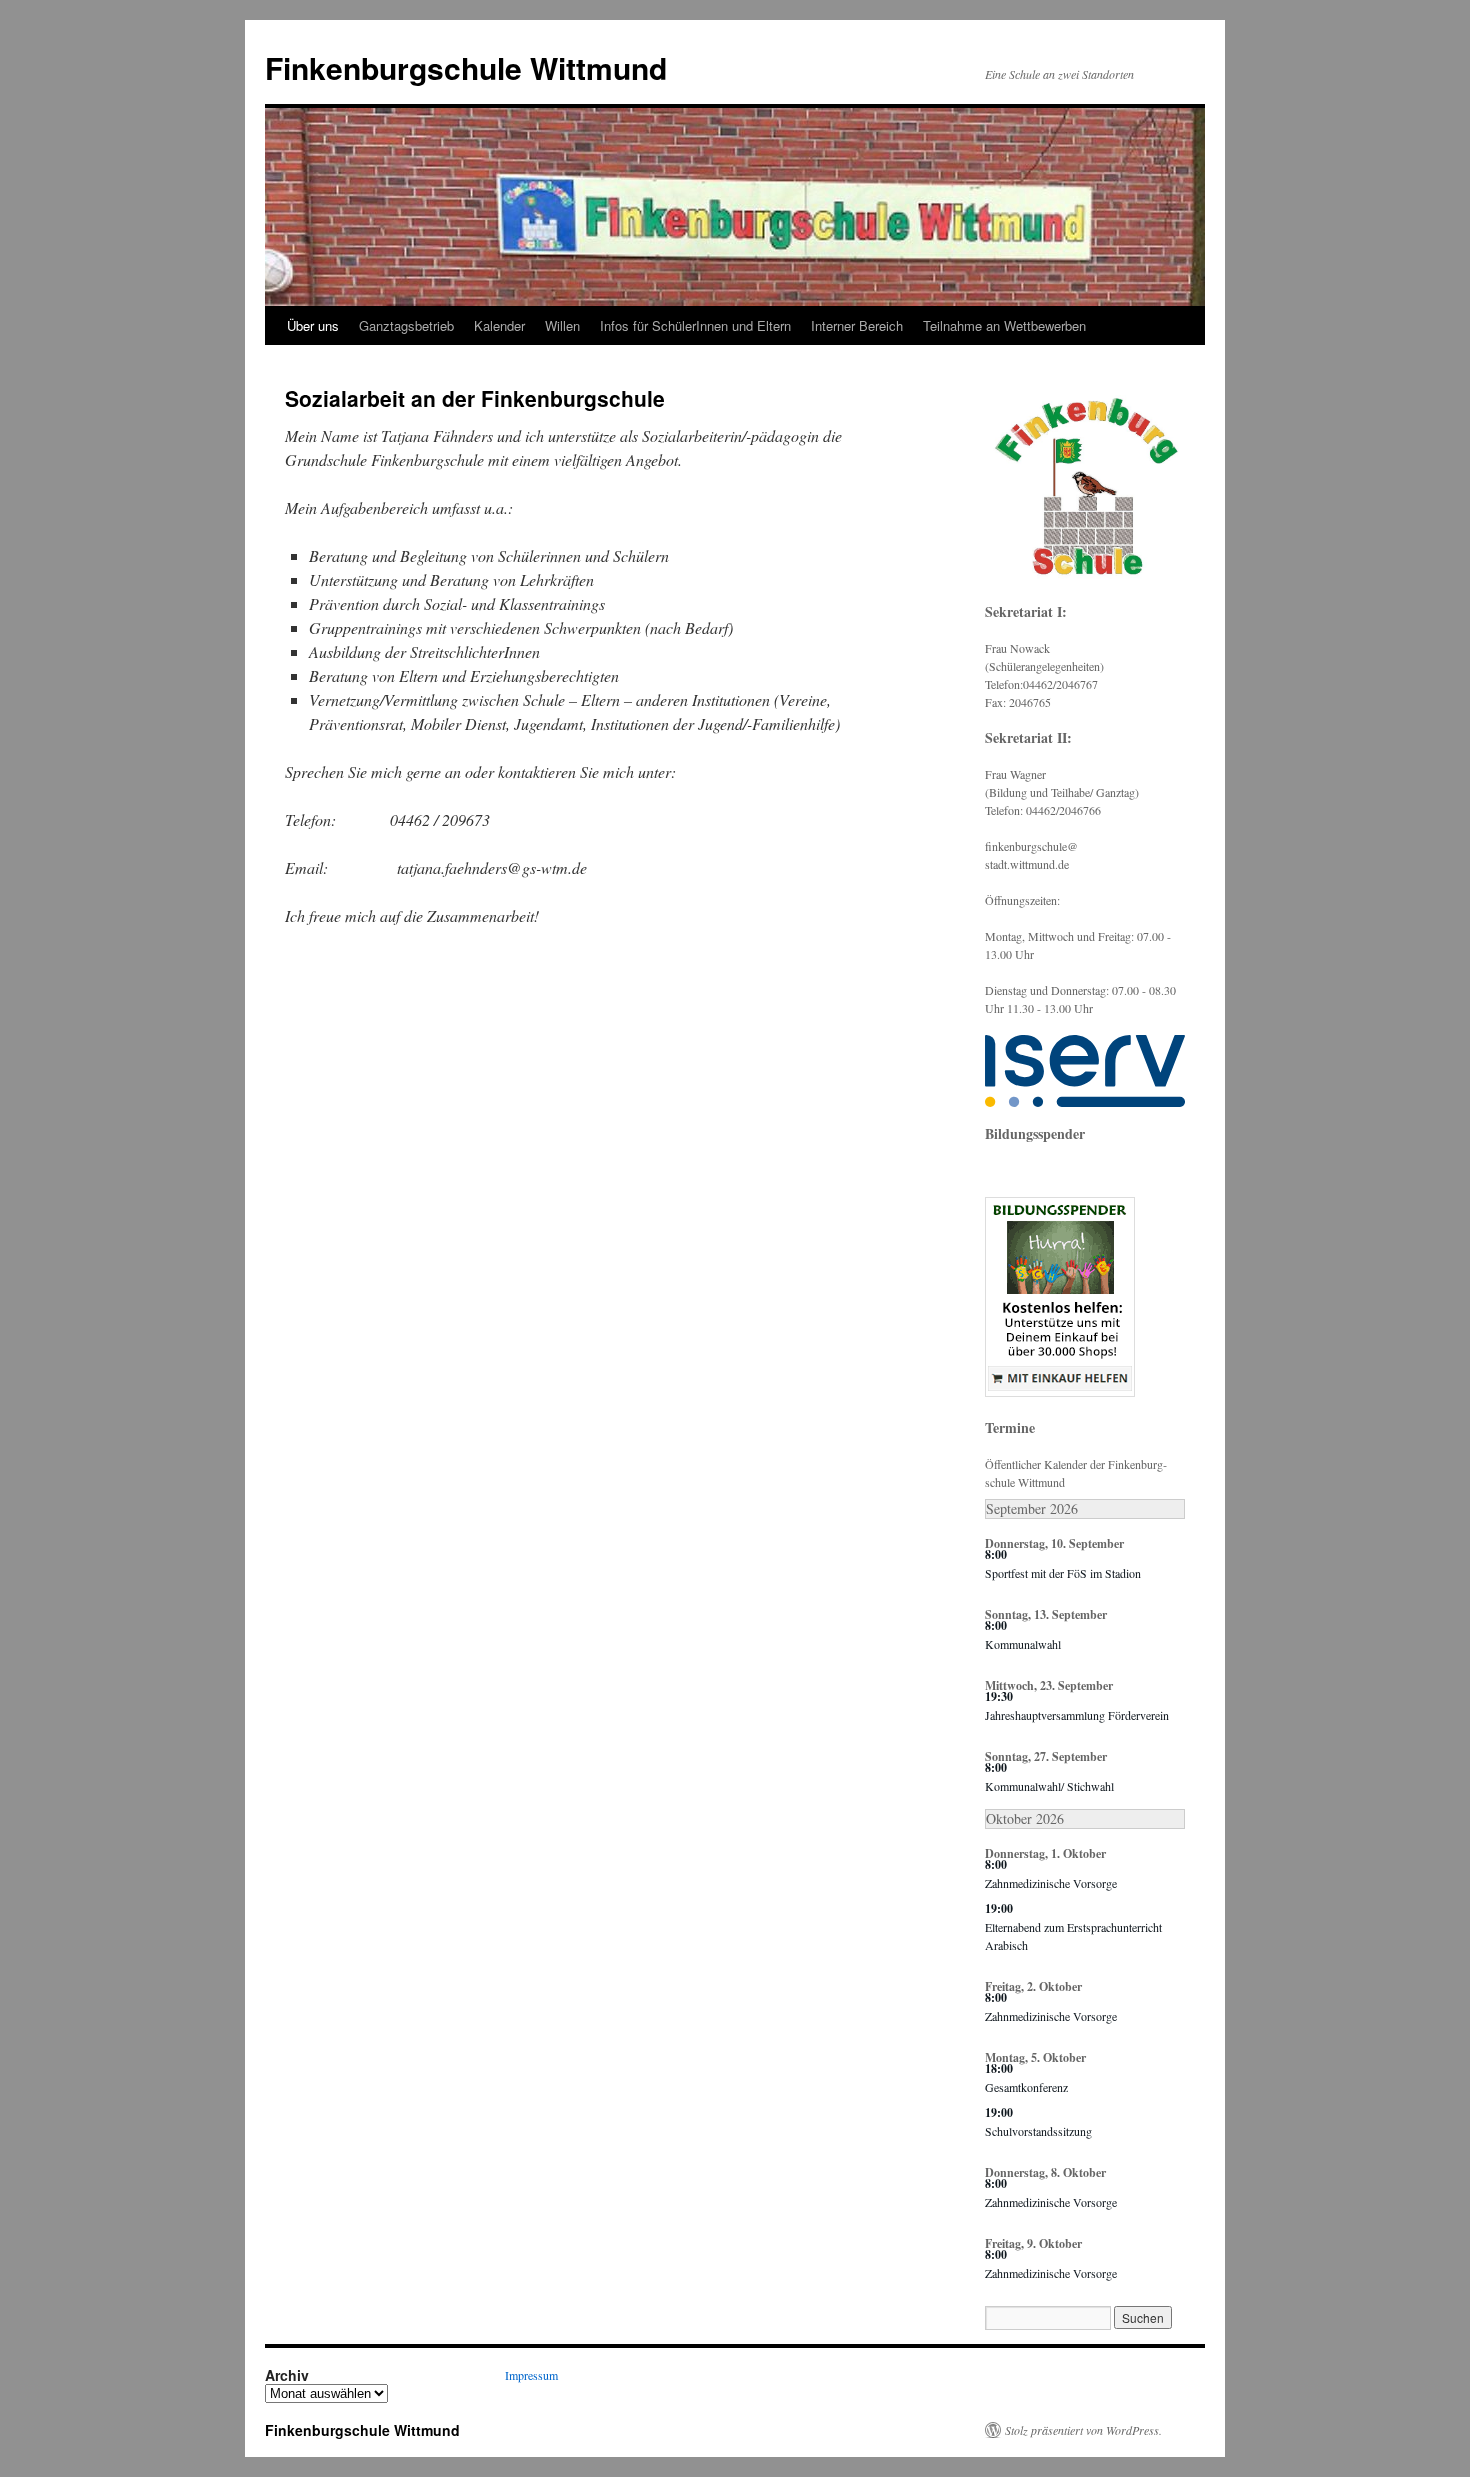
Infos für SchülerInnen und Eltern (695, 325)
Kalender (499, 325)
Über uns (313, 325)
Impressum (531, 2375)
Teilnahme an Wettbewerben (1004, 325)
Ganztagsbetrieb (406, 325)
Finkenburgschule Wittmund (466, 67)
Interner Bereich (857, 325)
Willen (562, 325)
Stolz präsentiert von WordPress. (1083, 2430)
